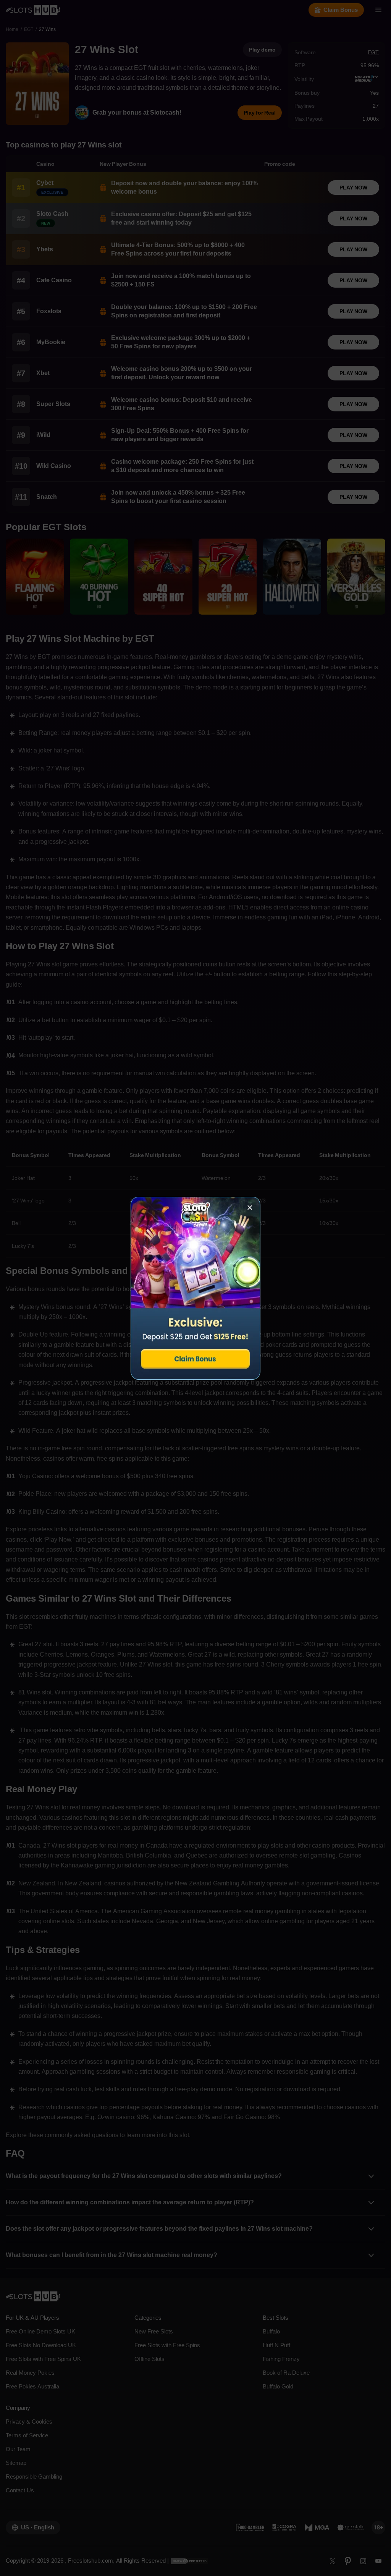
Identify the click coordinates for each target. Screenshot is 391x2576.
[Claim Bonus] (195, 1288)
